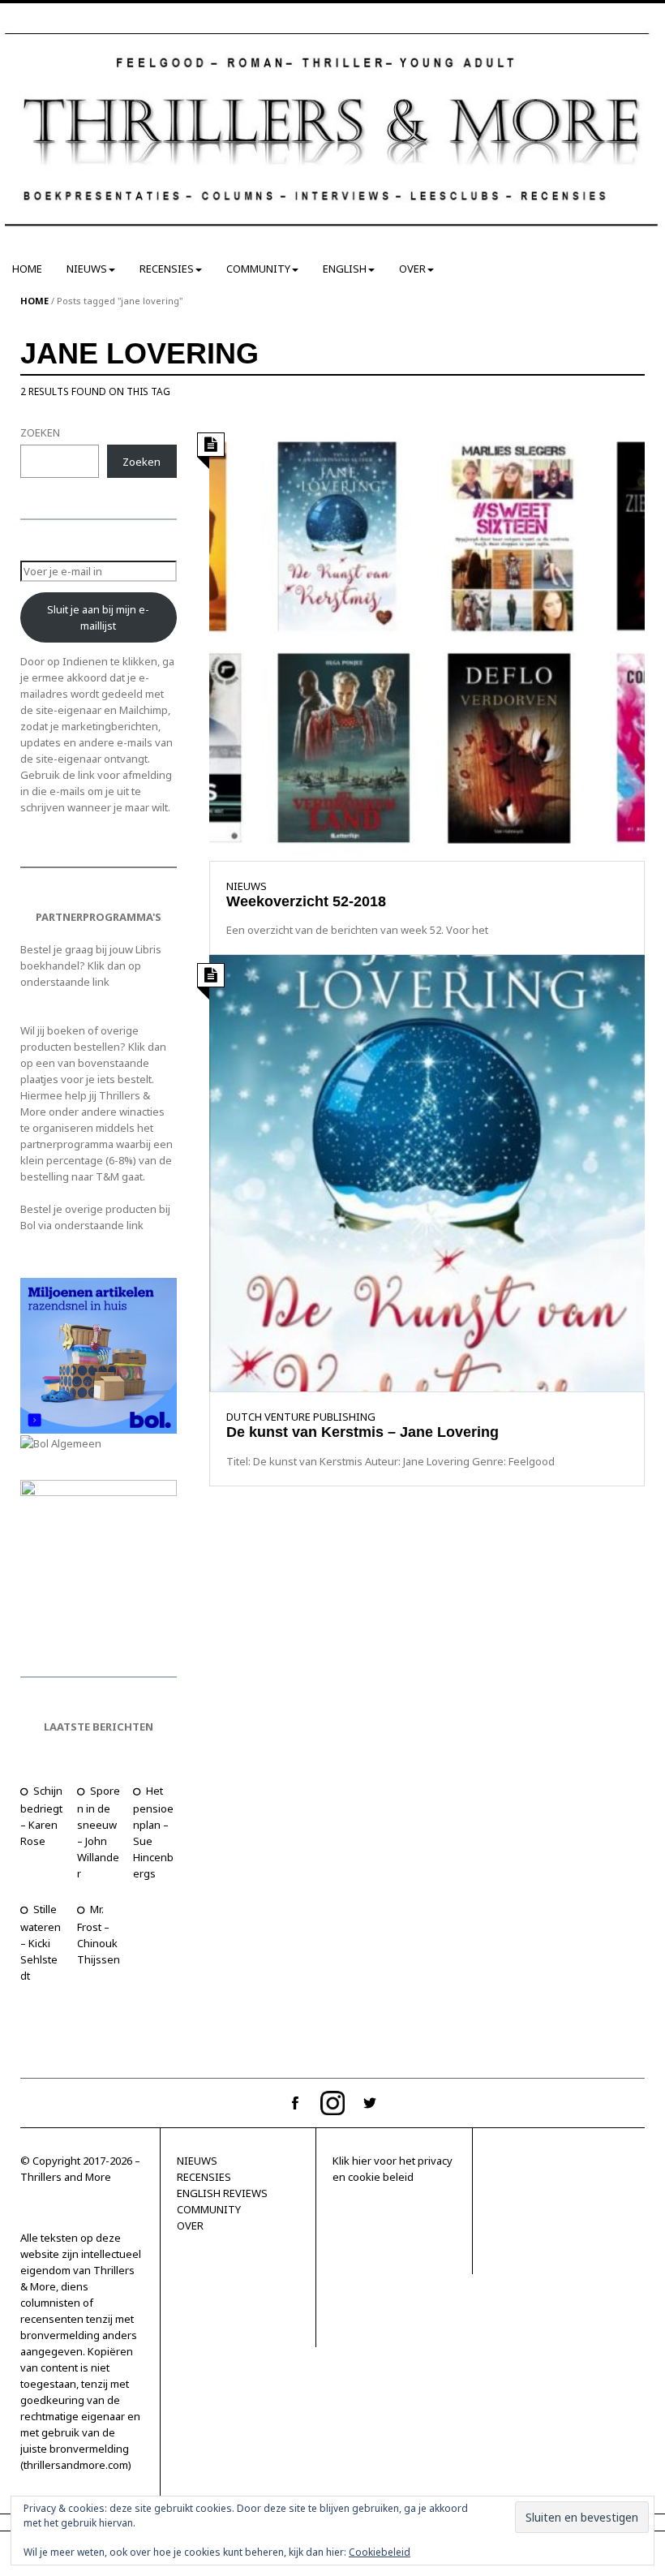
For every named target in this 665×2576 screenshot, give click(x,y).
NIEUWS (87, 269)
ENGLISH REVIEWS (222, 2193)
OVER (412, 269)
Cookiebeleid (380, 2552)
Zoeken (142, 462)
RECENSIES (167, 269)
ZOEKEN (40, 432)
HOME (27, 269)
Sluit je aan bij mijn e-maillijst (98, 617)
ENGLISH (345, 269)
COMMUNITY (258, 269)
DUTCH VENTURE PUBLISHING (301, 1417)
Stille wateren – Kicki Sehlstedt (41, 1942)
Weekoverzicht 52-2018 (306, 901)
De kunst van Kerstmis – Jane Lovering (363, 1432)
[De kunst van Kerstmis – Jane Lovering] (427, 1172)
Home (34, 301)
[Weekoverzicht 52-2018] (427, 641)
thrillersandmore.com (76, 2465)
